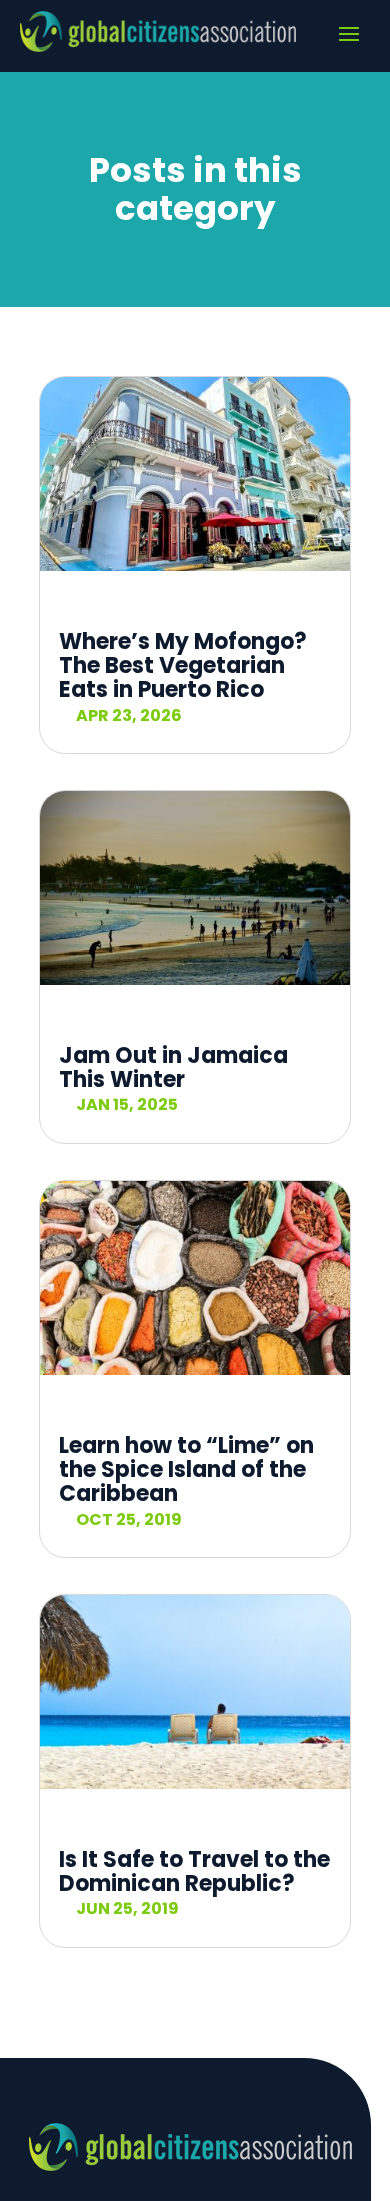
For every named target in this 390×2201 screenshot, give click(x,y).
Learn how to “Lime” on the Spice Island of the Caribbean (186, 1469)
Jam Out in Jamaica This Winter (173, 1067)
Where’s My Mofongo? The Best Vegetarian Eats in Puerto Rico (183, 665)
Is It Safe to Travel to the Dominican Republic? (194, 1871)
